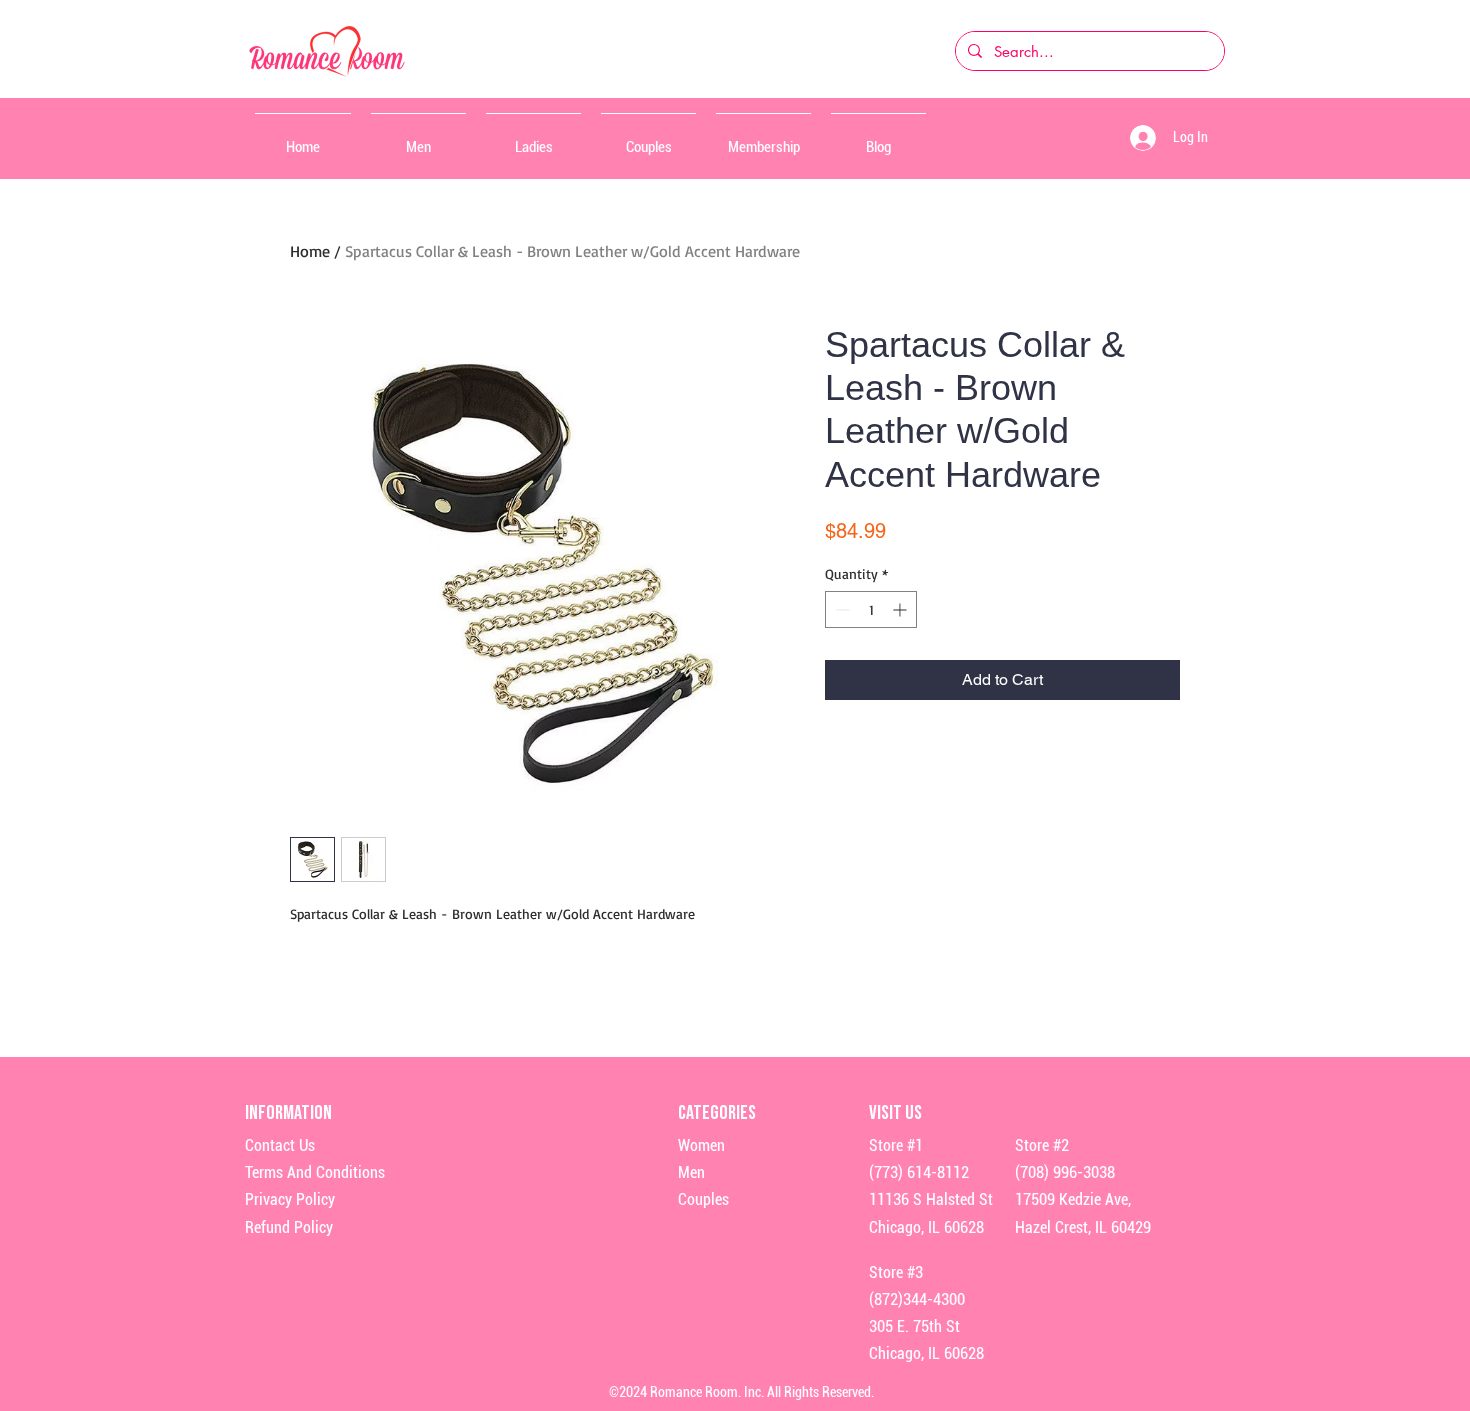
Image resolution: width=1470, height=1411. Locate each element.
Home (310, 251)
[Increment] (901, 609)
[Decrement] (840, 609)
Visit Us (895, 1113)
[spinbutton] (871, 609)
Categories (717, 1113)
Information (290, 1113)
